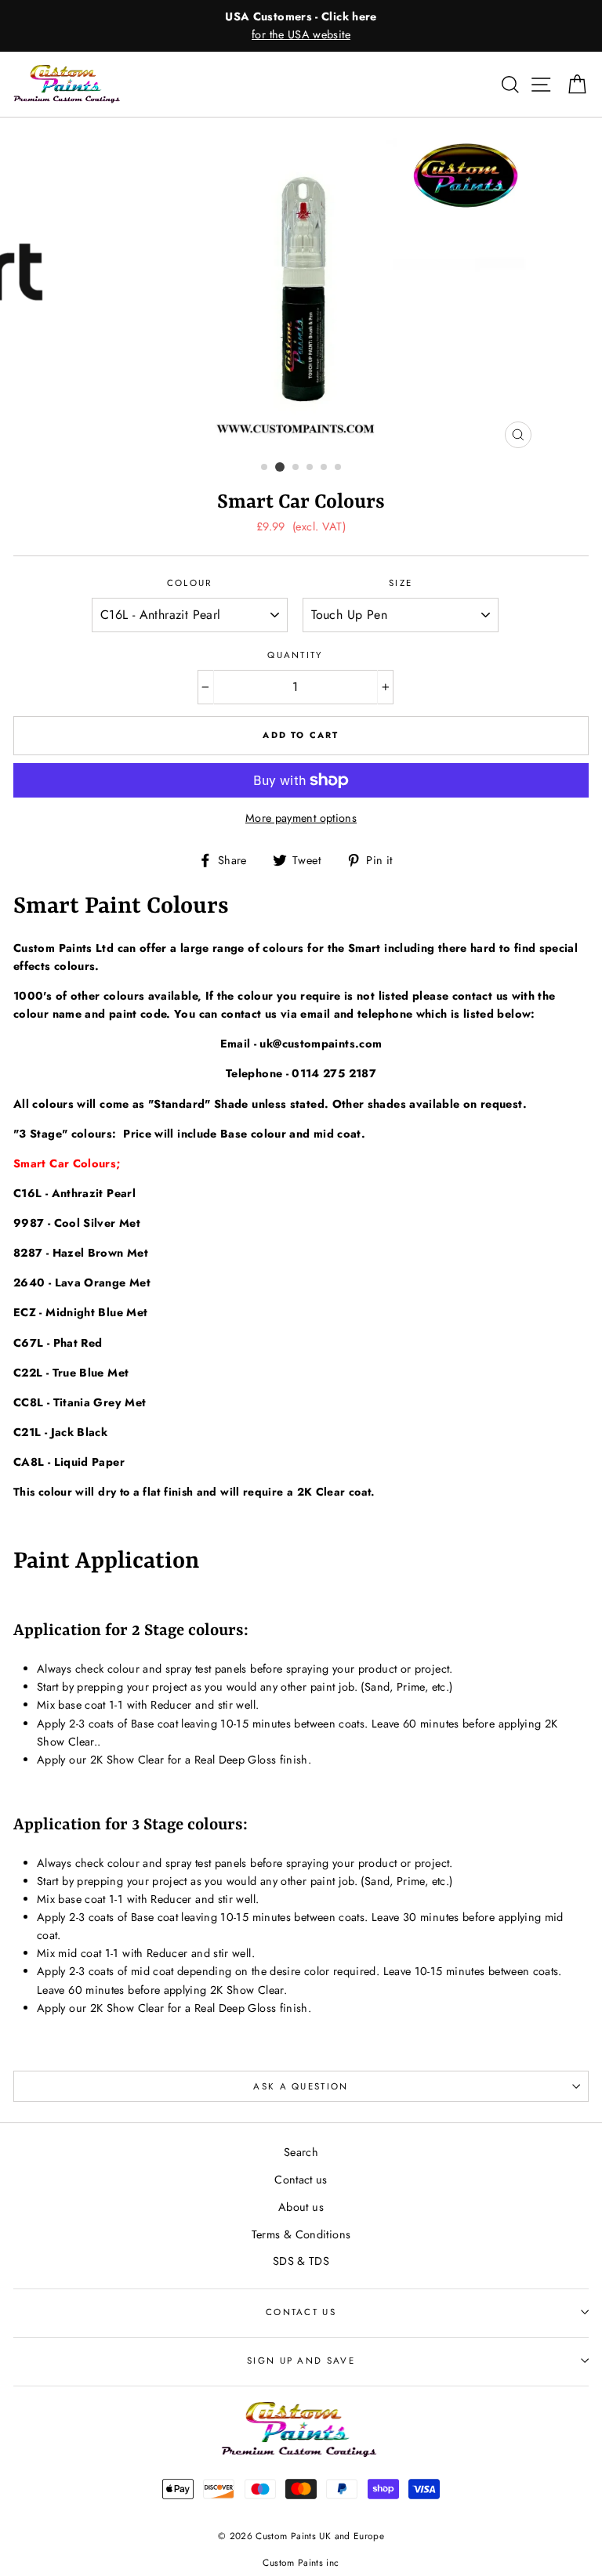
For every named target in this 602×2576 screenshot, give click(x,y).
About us (301, 2207)
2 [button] (280, 467)
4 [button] (310, 468)
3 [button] (296, 468)
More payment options (301, 818)
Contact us (301, 2180)
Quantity (295, 655)
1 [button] (265, 468)
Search (301, 2152)
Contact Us (301, 2312)
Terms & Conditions (301, 2234)
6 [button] (339, 468)
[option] (301, 26)
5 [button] (325, 468)
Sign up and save (301, 2361)
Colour (190, 583)
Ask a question (301, 2086)
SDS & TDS (301, 2261)
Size (401, 583)
